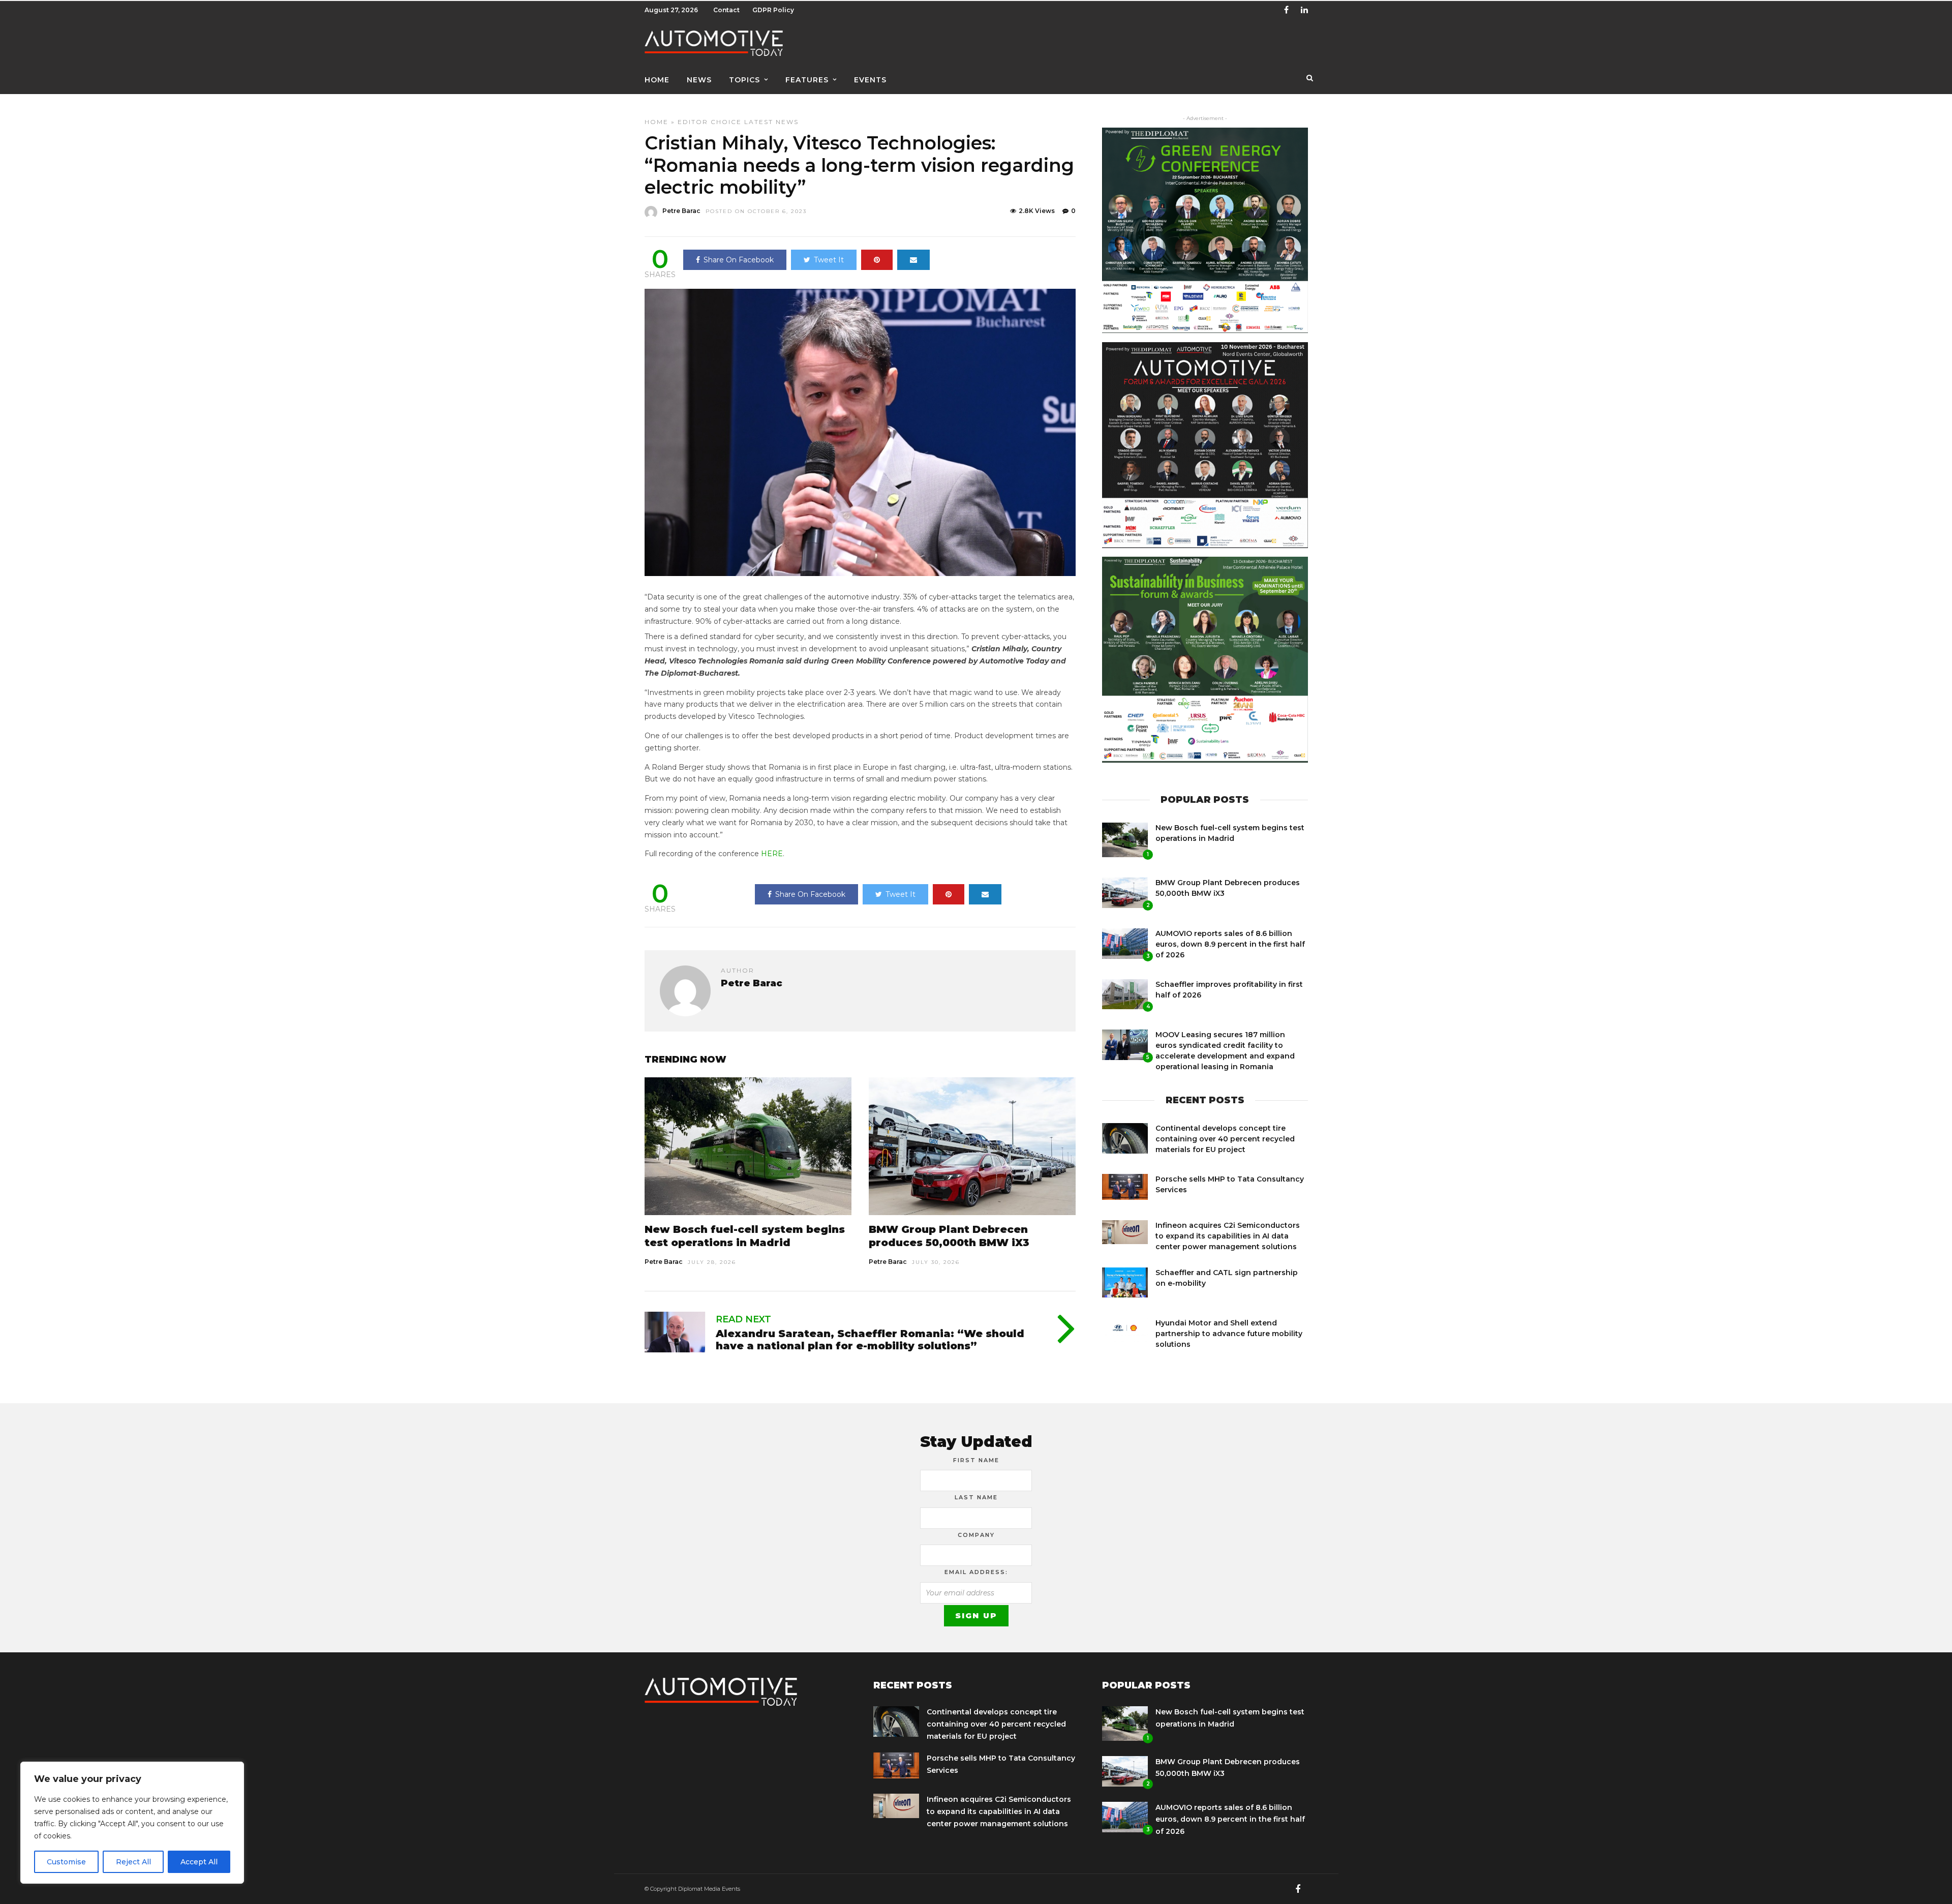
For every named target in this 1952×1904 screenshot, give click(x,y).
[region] (132, 1823)
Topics (744, 80)
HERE (772, 854)
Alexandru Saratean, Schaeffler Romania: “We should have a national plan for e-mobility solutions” (870, 1340)
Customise (66, 1862)
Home (657, 80)
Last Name (976, 1497)
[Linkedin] (1304, 10)
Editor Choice (710, 122)
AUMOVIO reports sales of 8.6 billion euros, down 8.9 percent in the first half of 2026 (1230, 944)
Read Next (743, 1319)
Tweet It (829, 260)
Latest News (771, 122)
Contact (726, 10)
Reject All (133, 1862)
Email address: (976, 1572)
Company (976, 1535)
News (699, 80)
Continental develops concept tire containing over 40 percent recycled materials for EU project (1225, 1139)
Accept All (199, 1862)
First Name (976, 1460)
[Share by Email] (913, 260)
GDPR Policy (773, 10)
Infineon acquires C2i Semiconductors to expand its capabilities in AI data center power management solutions (1228, 1236)
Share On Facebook (739, 260)
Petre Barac (681, 211)
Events (870, 80)
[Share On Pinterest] (877, 260)
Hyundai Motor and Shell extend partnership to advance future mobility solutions (1229, 1334)
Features (807, 80)
